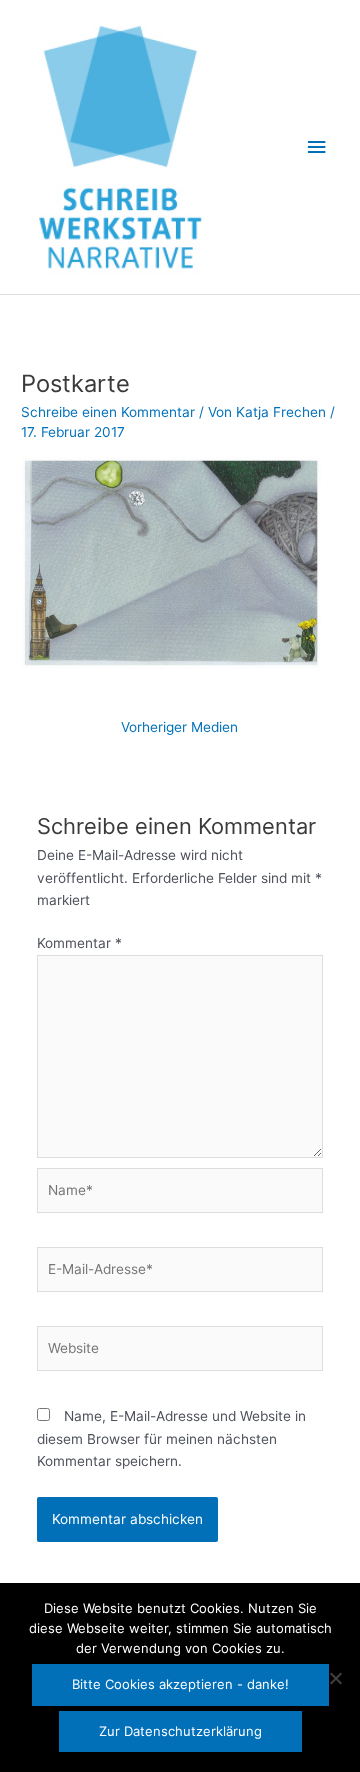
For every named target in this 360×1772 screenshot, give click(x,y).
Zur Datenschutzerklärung (180, 1731)
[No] (335, 1678)
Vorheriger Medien (179, 727)
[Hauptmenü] (317, 147)
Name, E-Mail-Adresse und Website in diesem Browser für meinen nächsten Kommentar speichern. (171, 1438)
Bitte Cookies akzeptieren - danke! (180, 1684)
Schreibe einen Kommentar (108, 412)
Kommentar (79, 943)
